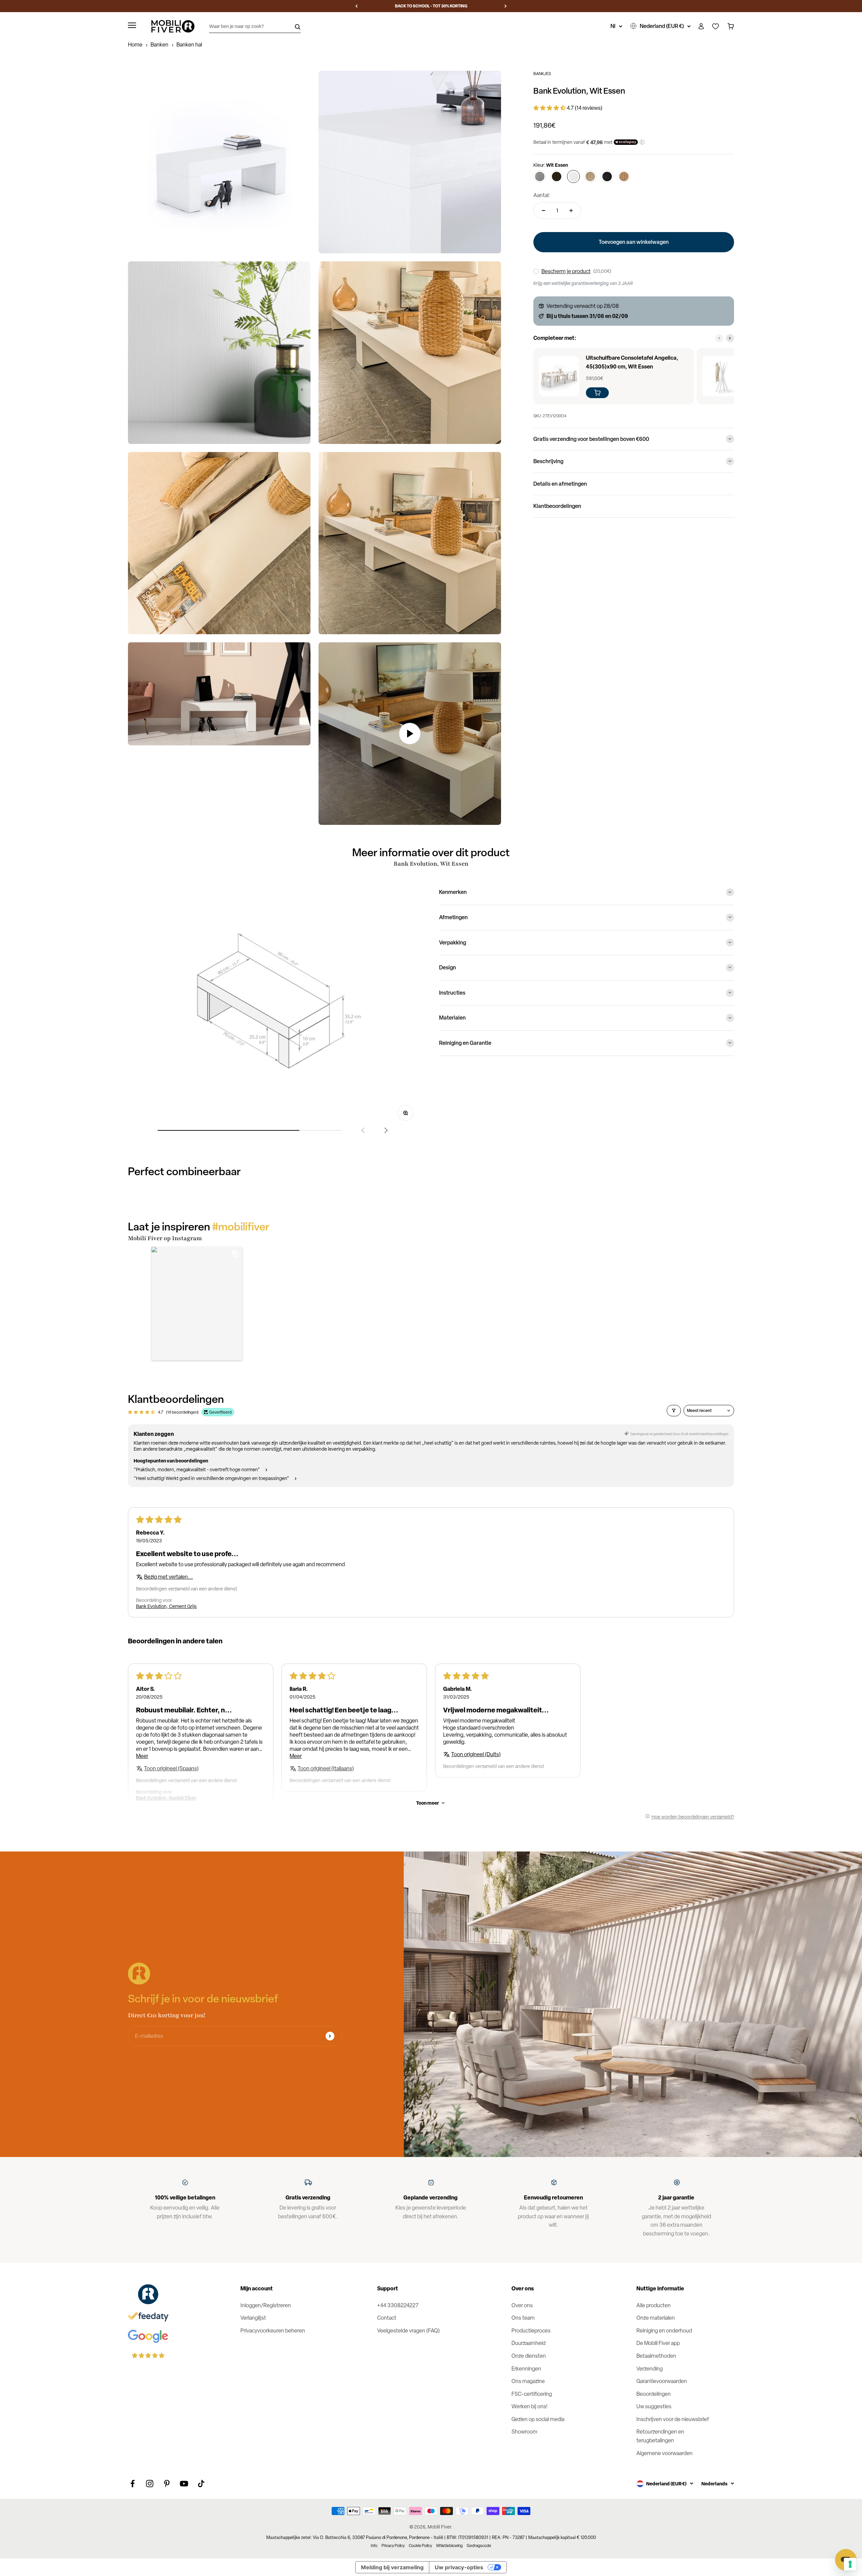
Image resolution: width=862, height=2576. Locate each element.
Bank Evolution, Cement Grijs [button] (166, 1606)
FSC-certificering (532, 2394)
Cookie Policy (420, 2546)
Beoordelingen (654, 2394)
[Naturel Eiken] (590, 176)
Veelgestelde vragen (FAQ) (408, 2331)
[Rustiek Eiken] (624, 176)
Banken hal (189, 45)
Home (135, 45)
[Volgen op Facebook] (132, 2484)
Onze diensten (529, 2356)
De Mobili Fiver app (658, 2343)
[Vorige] (356, 6)
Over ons (522, 2305)
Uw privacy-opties (459, 2567)
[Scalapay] (626, 142)
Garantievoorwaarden (662, 2381)
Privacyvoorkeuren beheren (273, 2331)
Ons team (523, 2318)
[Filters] (674, 1411)
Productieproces (531, 2331)
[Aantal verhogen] (571, 211)
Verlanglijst (253, 2318)
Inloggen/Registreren (266, 2305)
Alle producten (654, 2305)
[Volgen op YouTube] (184, 2484)
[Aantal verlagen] (543, 211)
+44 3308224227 (398, 2305)
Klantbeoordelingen (557, 506)
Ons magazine (528, 2381)
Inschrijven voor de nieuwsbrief (673, 2419)
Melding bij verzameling (392, 2567)
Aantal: (542, 195)
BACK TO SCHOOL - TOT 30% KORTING (431, 6)
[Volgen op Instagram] (150, 2484)
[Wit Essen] (573, 176)
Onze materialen (656, 2318)
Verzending (650, 2369)
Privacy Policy (393, 2546)
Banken (159, 45)
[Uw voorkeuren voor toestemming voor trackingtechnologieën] (850, 2564)
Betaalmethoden (656, 2356)
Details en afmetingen (560, 484)
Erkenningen (526, 2369)
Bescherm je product (566, 271)
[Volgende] (506, 6)
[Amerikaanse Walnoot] (557, 176)
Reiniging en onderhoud (664, 2331)
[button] (550, 108)
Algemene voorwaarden (665, 2453)
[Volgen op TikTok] (201, 2484)
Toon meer (428, 1803)
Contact (387, 2318)
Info (374, 2546)
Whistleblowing (449, 2546)
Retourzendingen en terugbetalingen (660, 2436)
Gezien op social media (538, 2419)
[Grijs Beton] (540, 176)
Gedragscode (479, 2546)
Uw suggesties (654, 2406)
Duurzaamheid (528, 2343)
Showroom (524, 2432)
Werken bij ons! (529, 2406)
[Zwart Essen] (607, 176)
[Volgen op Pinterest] (167, 2484)
